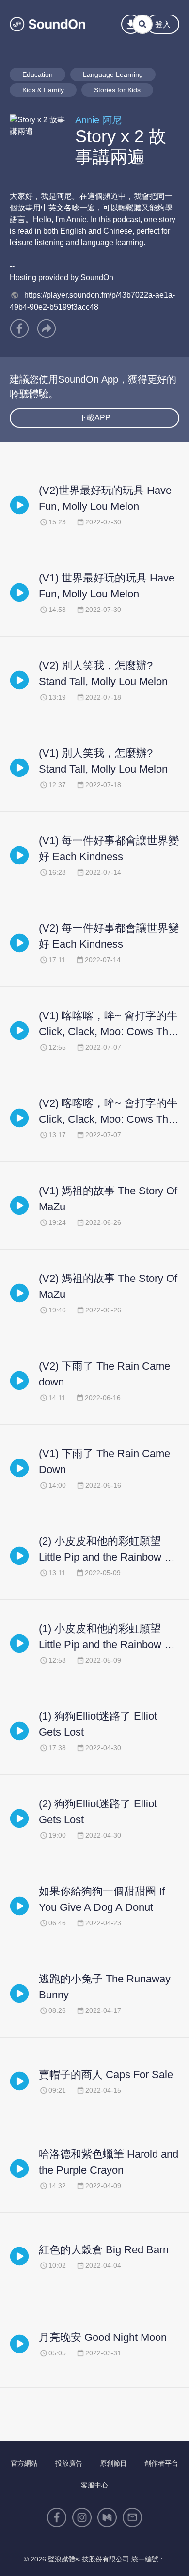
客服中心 (94, 2485)
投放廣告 (69, 2463)
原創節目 (113, 2463)
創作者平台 (161, 2463)
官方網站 (24, 2463)
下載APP (95, 418)
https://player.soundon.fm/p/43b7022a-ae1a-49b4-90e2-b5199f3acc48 (92, 301)
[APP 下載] (131, 24)
